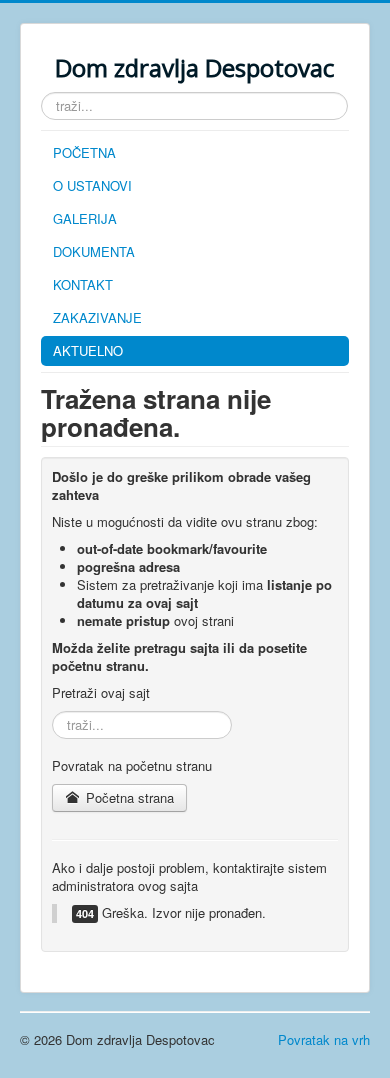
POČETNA (84, 152)
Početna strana (128, 797)
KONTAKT (83, 284)
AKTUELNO (88, 350)
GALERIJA (85, 218)
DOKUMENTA (94, 251)
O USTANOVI (92, 185)
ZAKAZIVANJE (97, 317)
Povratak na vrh (324, 1039)
